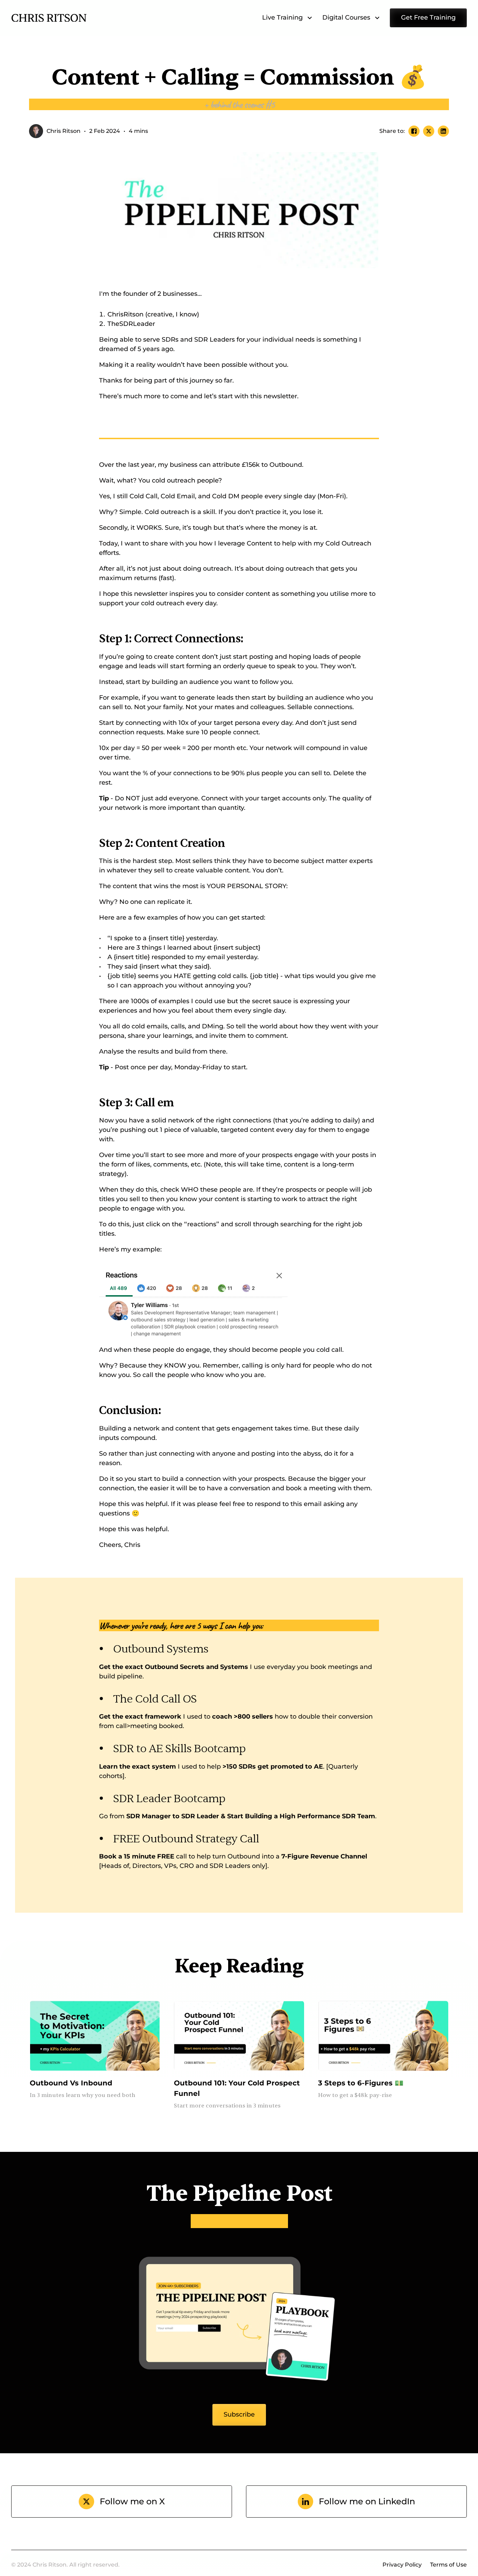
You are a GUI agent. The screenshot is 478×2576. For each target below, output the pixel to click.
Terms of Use (448, 2565)
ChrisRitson (125, 314)
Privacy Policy (402, 2565)
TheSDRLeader (132, 324)
